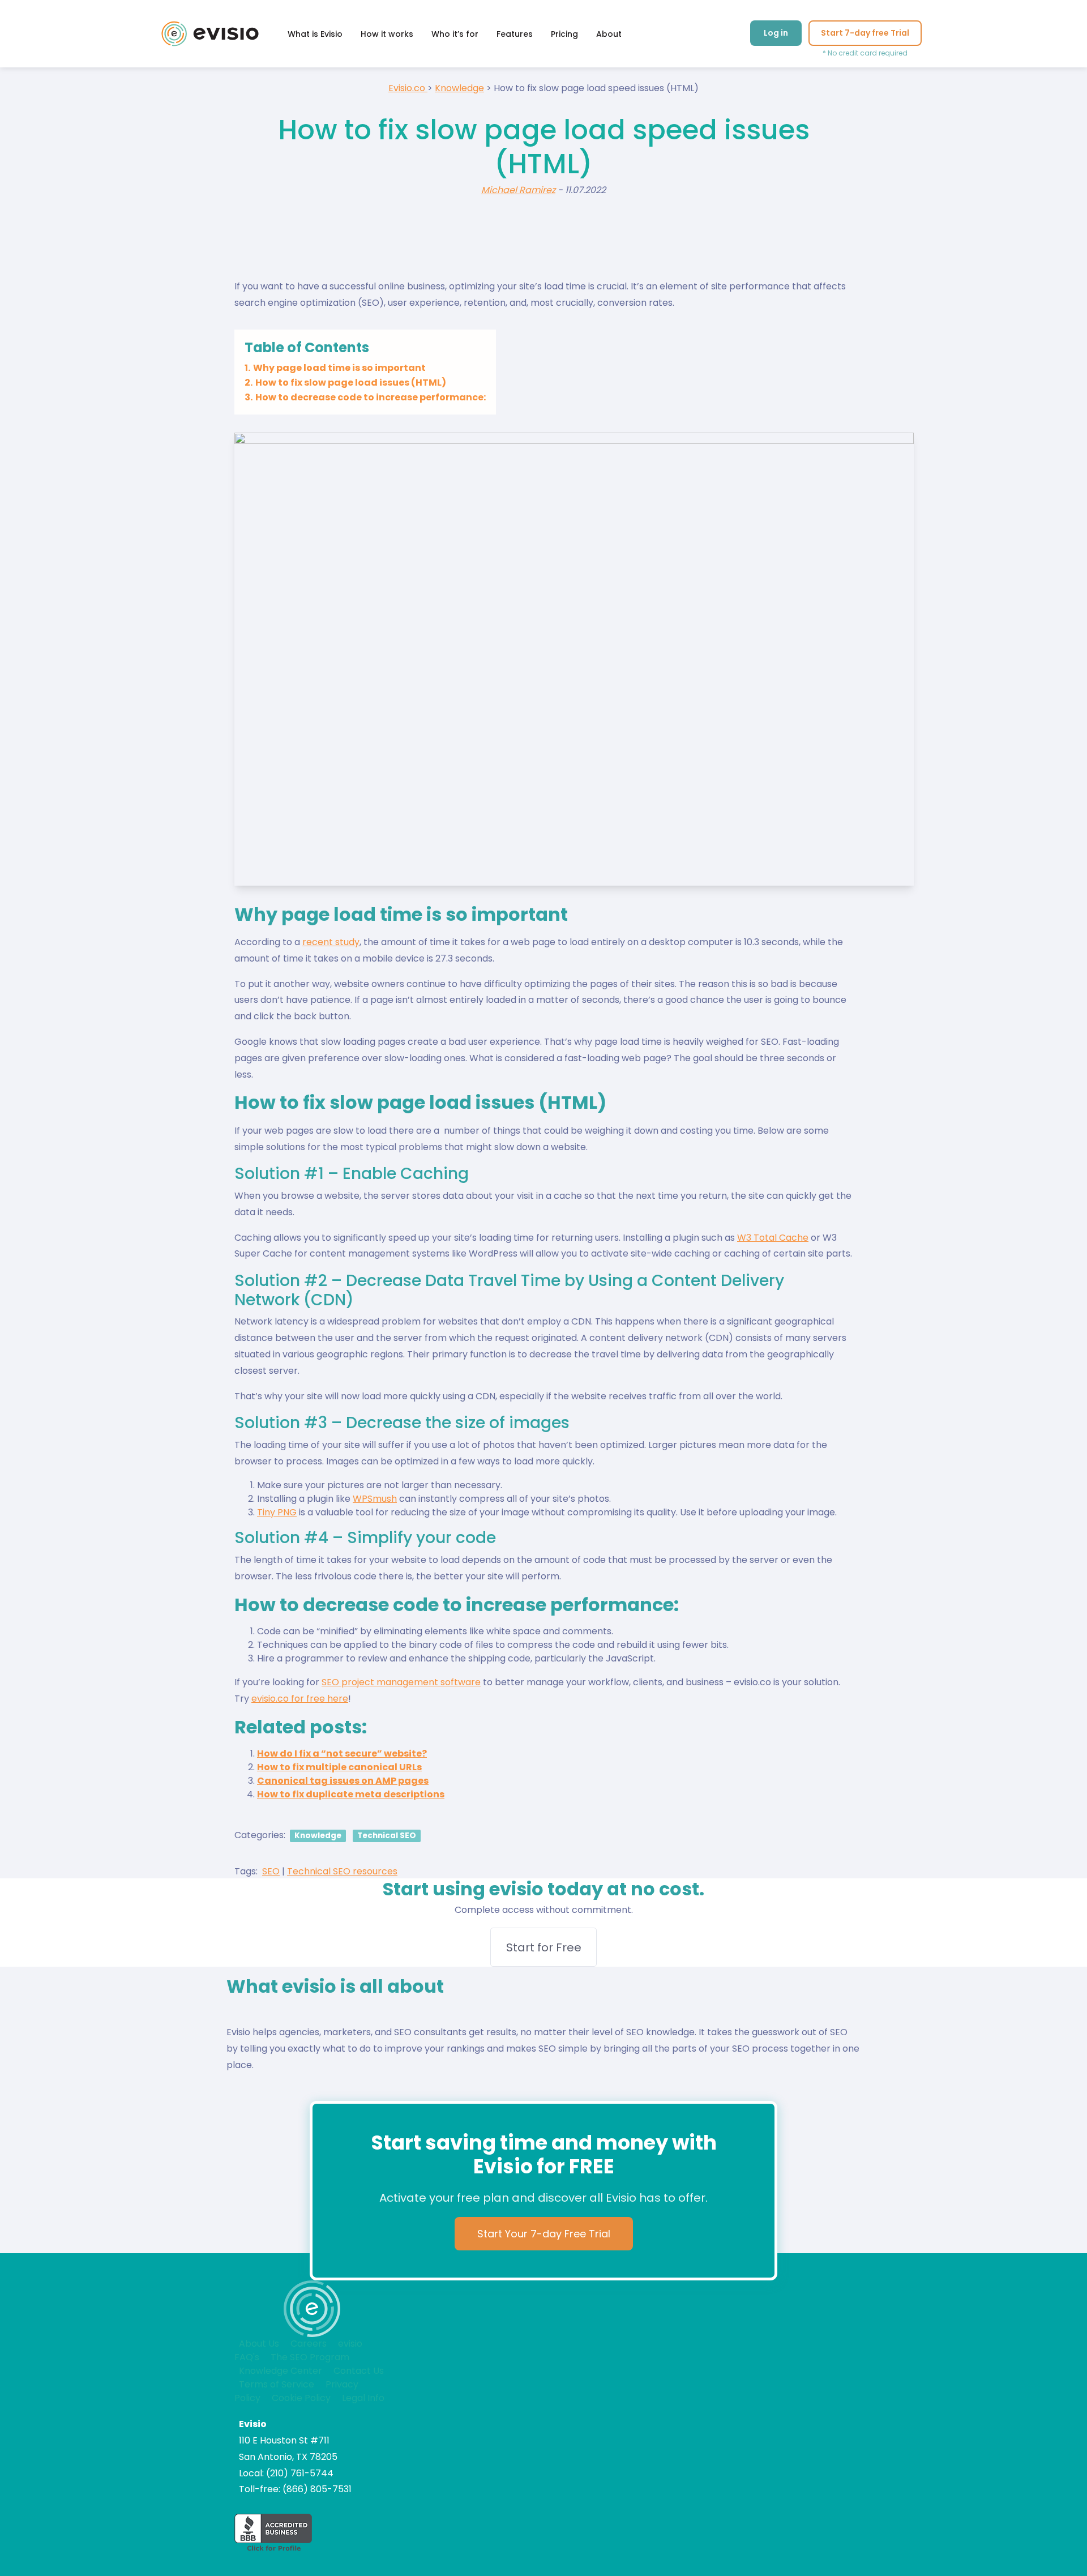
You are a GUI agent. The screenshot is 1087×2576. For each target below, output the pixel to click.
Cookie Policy (301, 2398)
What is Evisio (315, 34)
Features (515, 34)
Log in (776, 33)
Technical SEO (387, 1836)
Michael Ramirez (518, 190)
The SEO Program (310, 2357)
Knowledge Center (281, 2371)
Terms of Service (277, 2384)
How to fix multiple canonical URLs (339, 1767)
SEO (271, 1871)
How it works (387, 34)
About (609, 34)
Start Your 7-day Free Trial (544, 2234)
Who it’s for (455, 34)
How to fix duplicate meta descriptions (351, 1794)
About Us (259, 2344)
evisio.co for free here (300, 1699)
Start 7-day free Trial (865, 33)
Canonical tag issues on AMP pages (343, 1781)
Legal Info (363, 2398)
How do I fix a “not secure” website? (342, 1753)
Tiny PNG (277, 1512)
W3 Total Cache (773, 1238)
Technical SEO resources (342, 1871)
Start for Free (544, 1947)
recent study (331, 942)
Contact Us (359, 2371)
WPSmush (375, 1499)
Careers (309, 2344)
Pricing (564, 34)
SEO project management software (401, 1682)
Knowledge (318, 1836)
